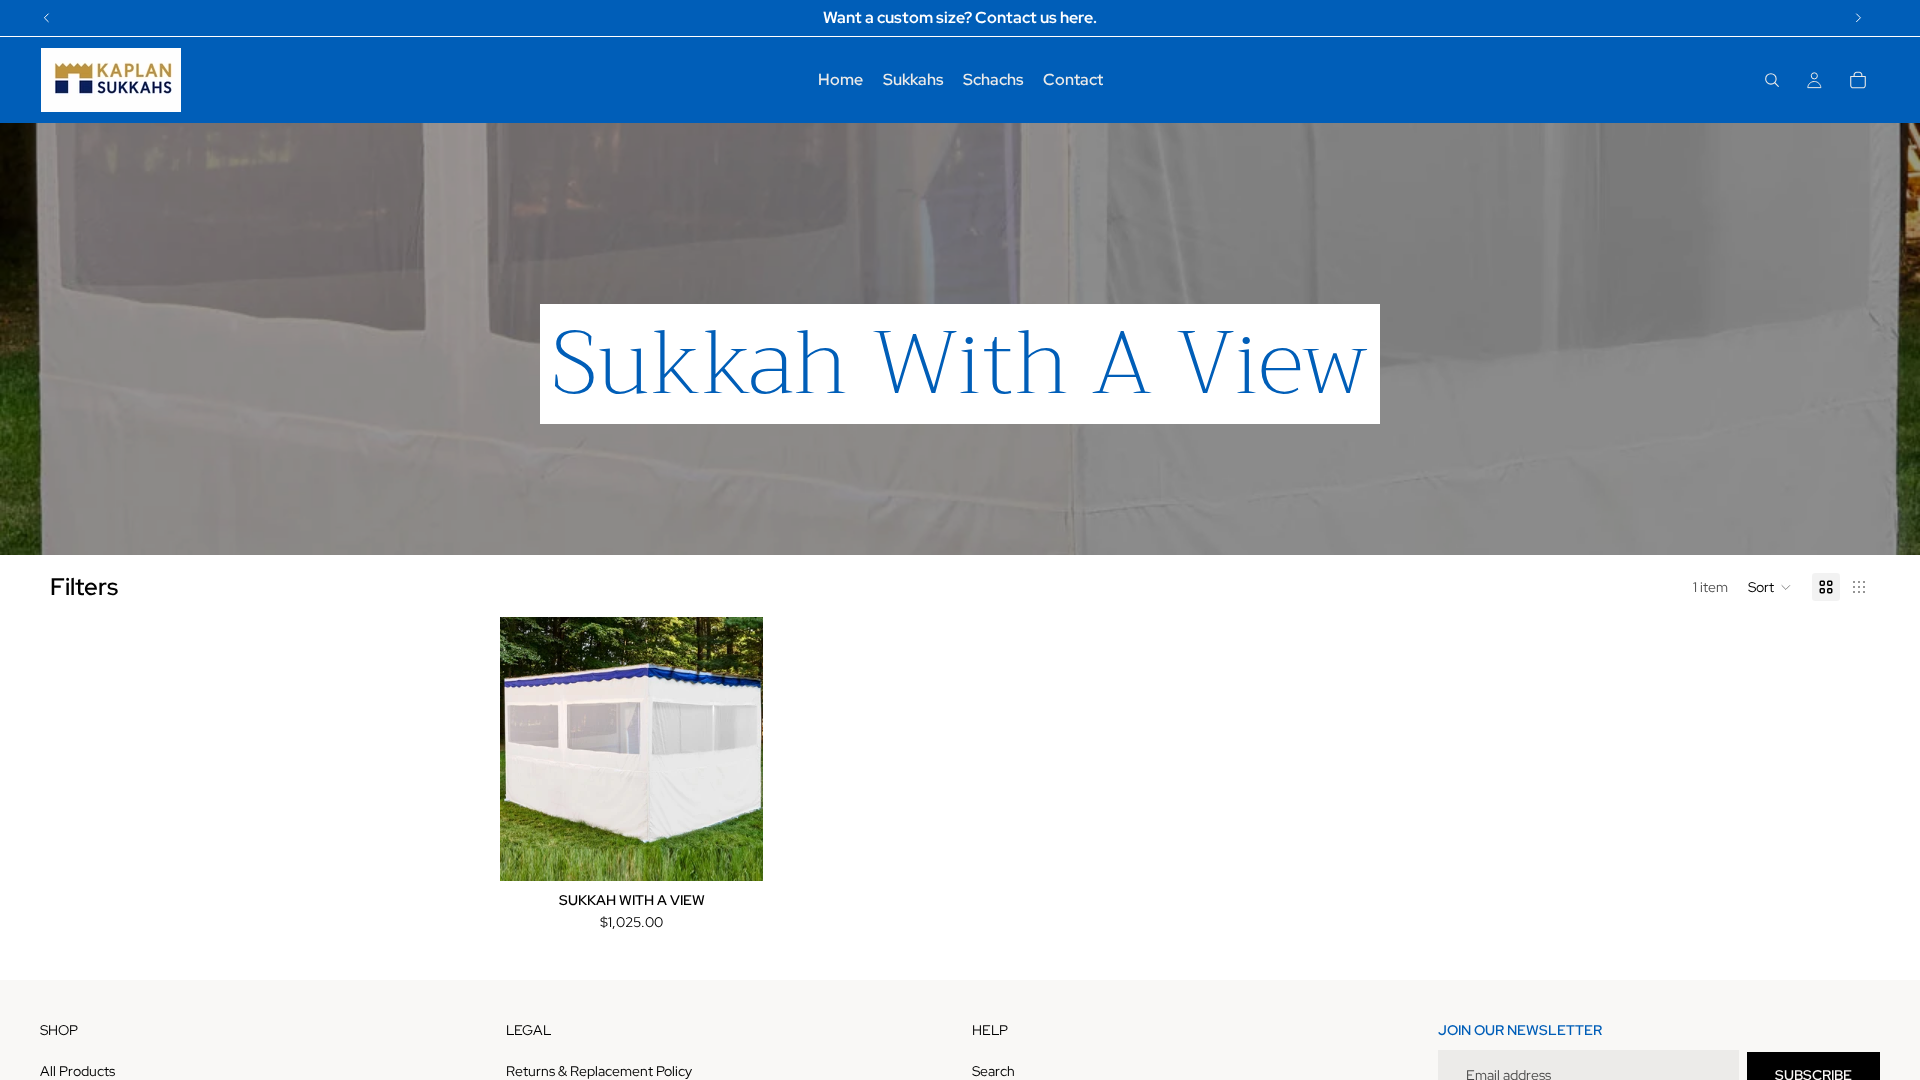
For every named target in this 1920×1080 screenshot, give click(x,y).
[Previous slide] (530, 749)
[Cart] (1858, 80)
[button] (1770, 587)
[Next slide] (733, 749)
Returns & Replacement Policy (599, 1071)
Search (993, 1071)
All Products (77, 1071)
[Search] (1772, 80)
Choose (749, 850)
